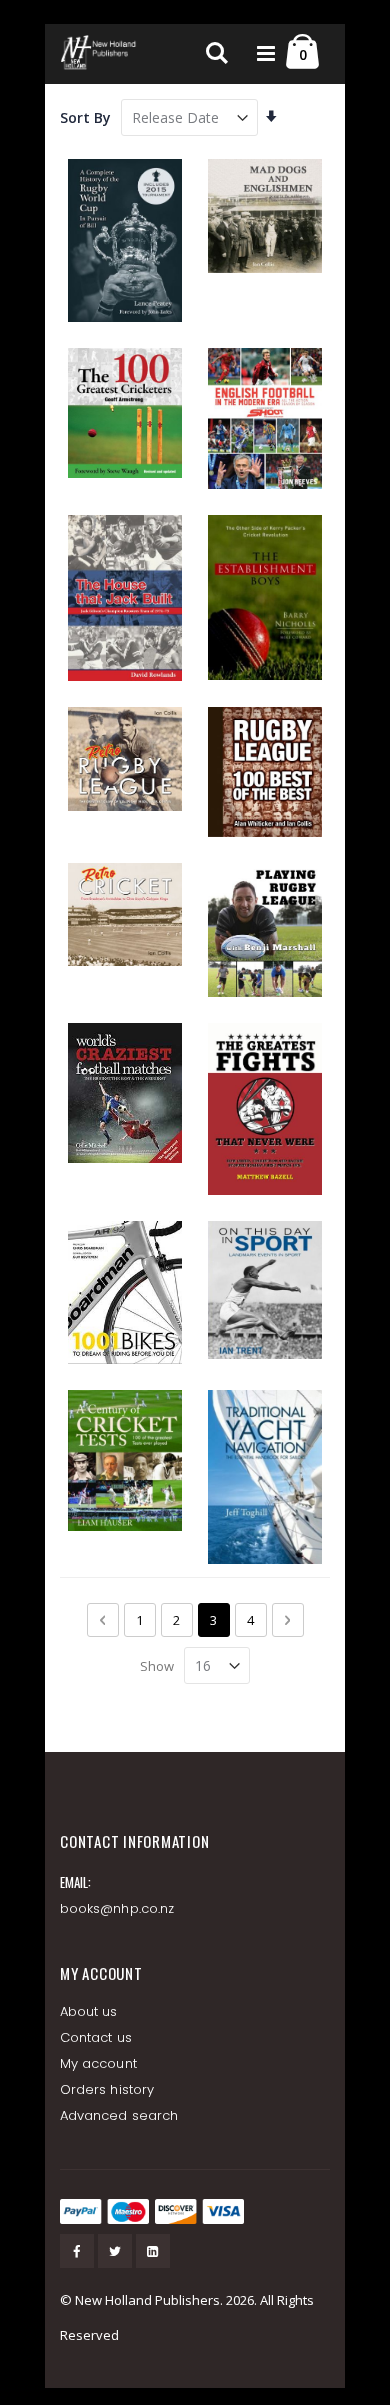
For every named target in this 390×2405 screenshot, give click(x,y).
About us (89, 2011)
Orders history (107, 2089)
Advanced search (119, 2115)
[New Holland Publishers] (100, 54)
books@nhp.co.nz (117, 1908)
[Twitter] (115, 2251)
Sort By (85, 117)
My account (98, 2063)
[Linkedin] (153, 2251)
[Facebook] (77, 2251)
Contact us (96, 2037)
